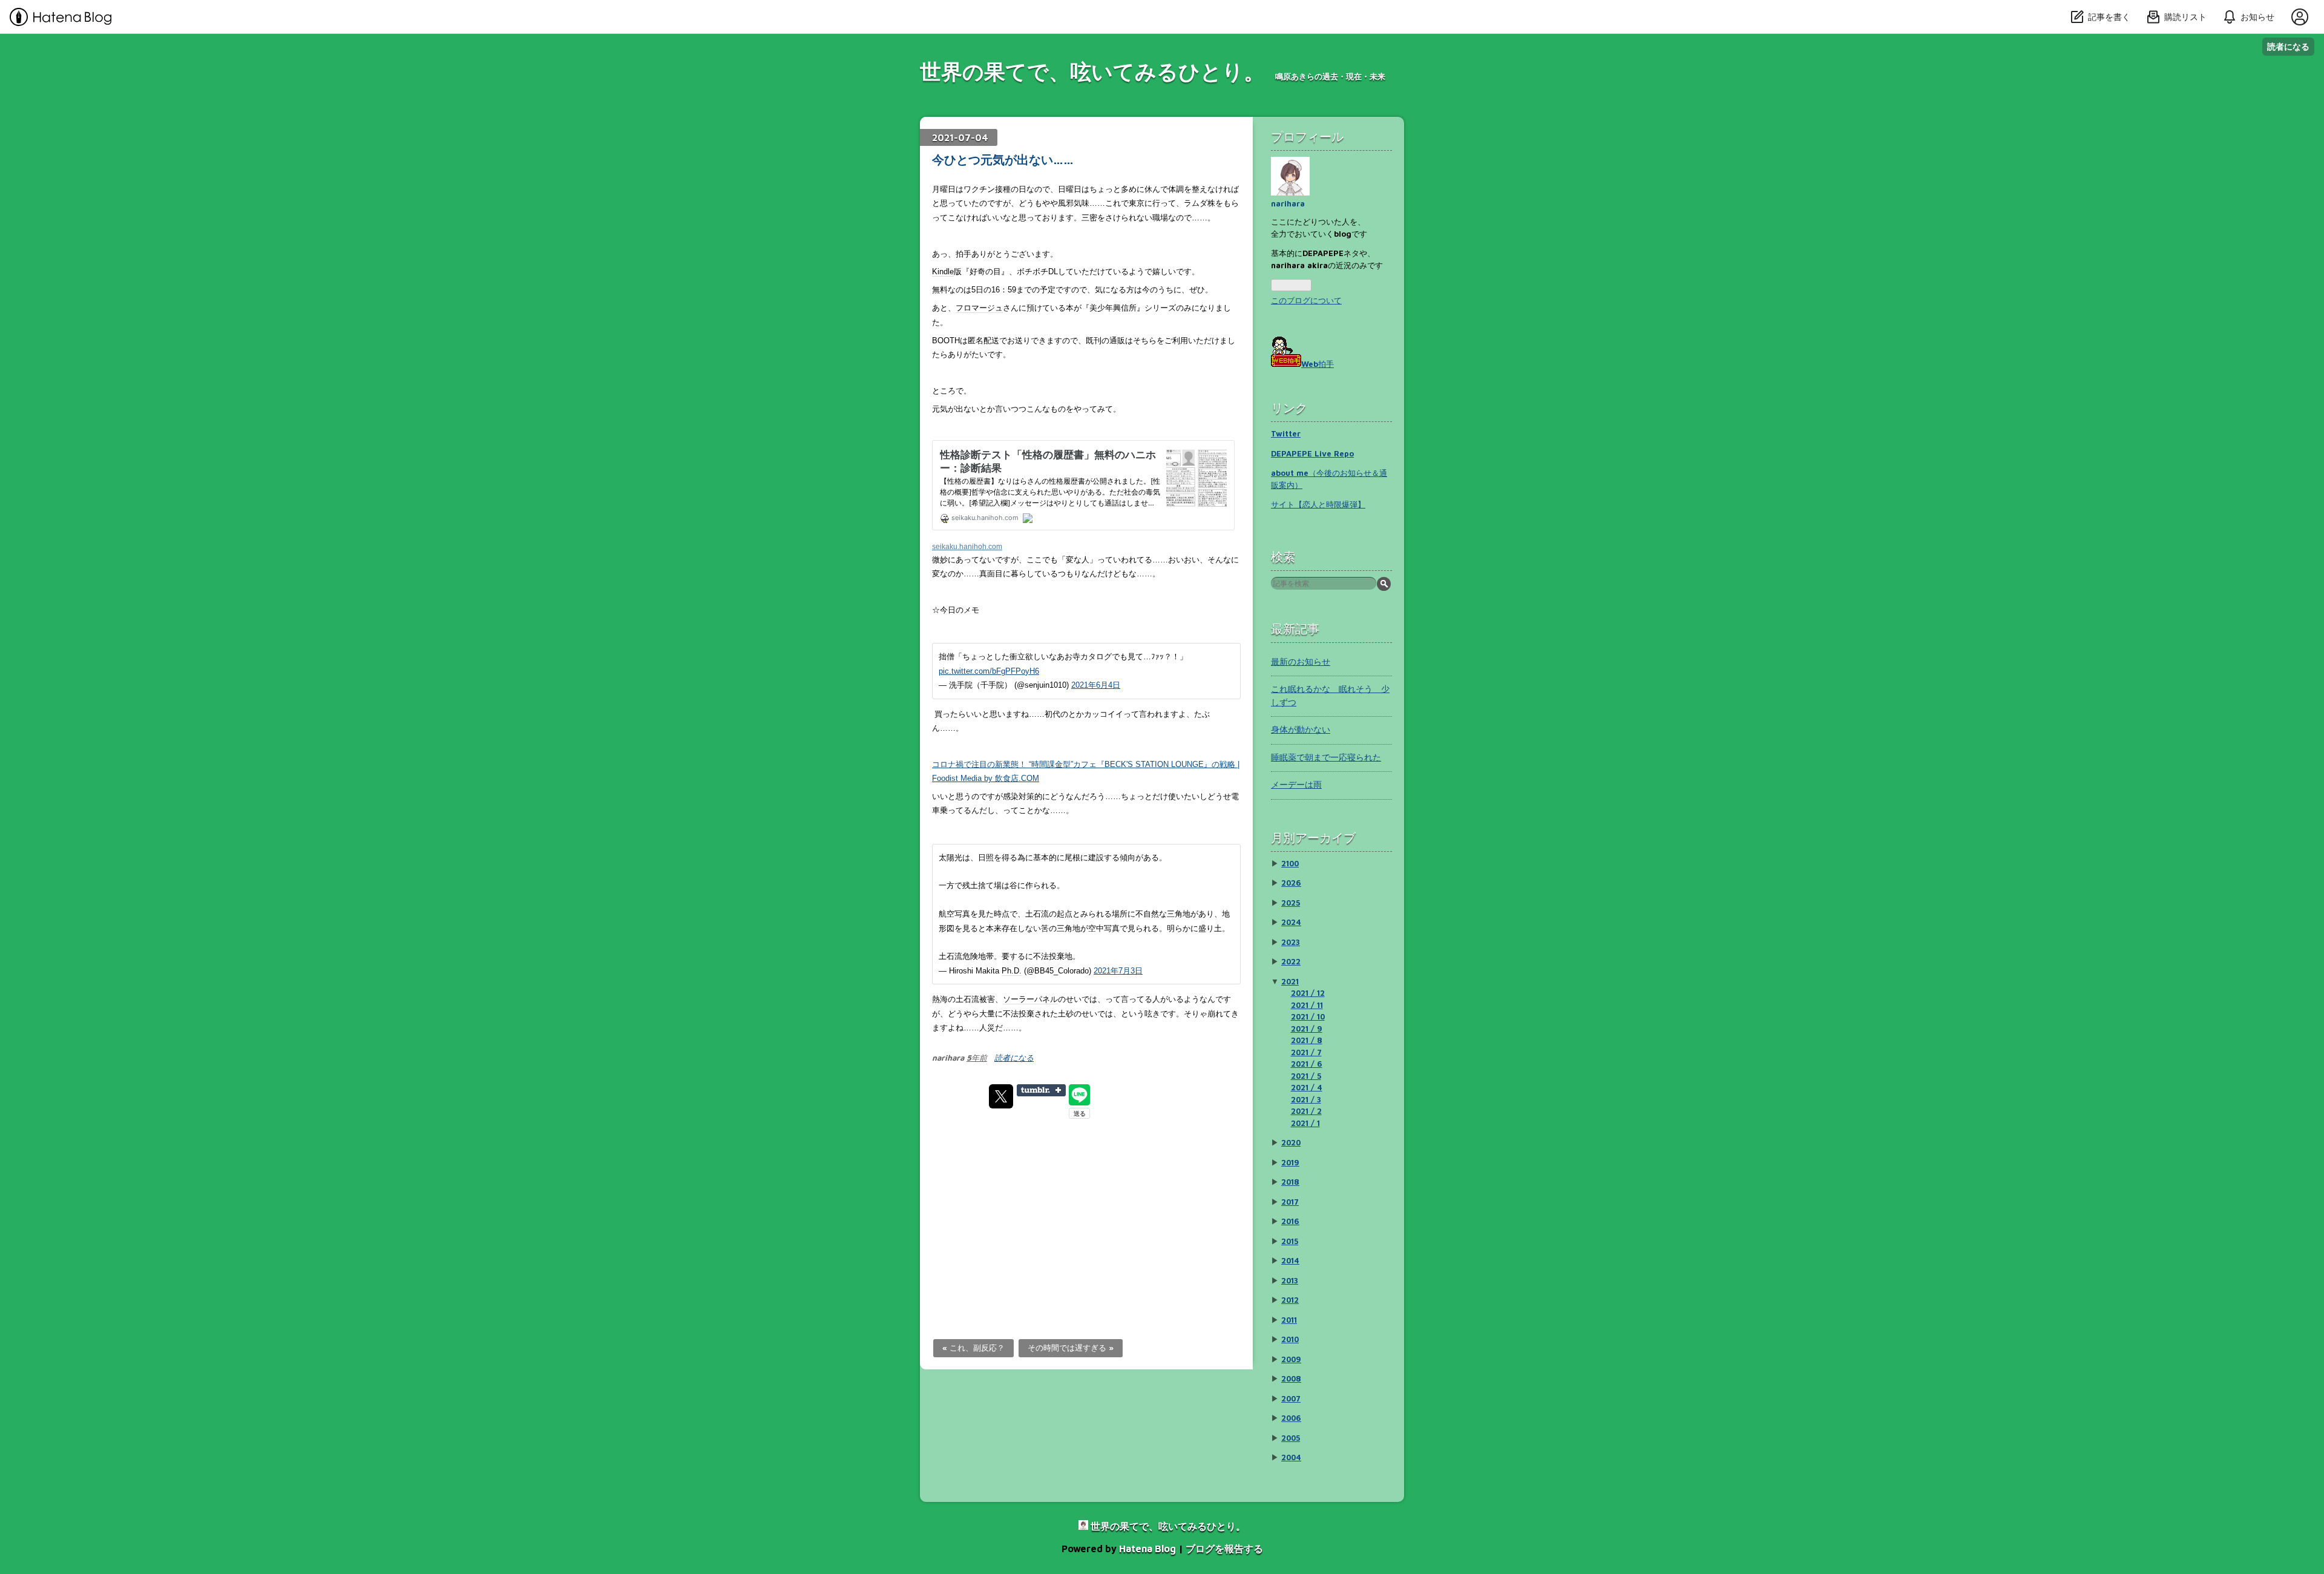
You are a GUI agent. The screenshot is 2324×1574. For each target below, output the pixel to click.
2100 (1290, 863)
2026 (1291, 883)
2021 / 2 (1306, 1111)
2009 (1291, 1359)
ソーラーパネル (1030, 999)
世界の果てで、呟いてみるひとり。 (1092, 71)
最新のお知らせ (1301, 661)
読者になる (2288, 46)
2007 (1291, 1398)
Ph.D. (1012, 971)
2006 (1291, 1418)
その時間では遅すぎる (1071, 1348)
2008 (1291, 1378)
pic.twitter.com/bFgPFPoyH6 (989, 671)
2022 (1291, 961)
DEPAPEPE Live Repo (1312, 453)
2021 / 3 (1306, 1099)
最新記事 (1295, 629)
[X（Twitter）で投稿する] (1001, 1096)
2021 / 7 (1306, 1052)
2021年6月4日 (1096, 685)
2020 (1291, 1142)
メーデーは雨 (1296, 784)
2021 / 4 (1307, 1087)
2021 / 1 (1305, 1123)
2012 (1290, 1300)
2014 (1290, 1260)
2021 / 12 (1308, 993)
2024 (1291, 922)
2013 (1290, 1280)
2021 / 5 (1306, 1076)
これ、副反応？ (973, 1348)
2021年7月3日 (1118, 971)
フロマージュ (979, 308)
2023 (1291, 942)
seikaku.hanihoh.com (967, 546)
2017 (1290, 1202)
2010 (1290, 1339)
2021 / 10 (1308, 1016)
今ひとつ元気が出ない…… (1003, 160)
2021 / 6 (1307, 1064)
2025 (1291, 903)
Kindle (943, 272)
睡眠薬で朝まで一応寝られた (1326, 757)
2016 (1290, 1221)
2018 (1290, 1182)
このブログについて (1306, 300)
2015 (1290, 1241)
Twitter (1286, 433)
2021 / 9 (1307, 1029)
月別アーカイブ (1313, 838)
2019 (1290, 1162)
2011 (1289, 1320)
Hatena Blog (1147, 1549)
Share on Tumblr (1041, 1090)
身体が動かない (1301, 729)
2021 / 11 (1307, 1005)
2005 (1291, 1438)
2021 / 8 (1307, 1040)
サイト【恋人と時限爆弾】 (1318, 504)
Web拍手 (1318, 364)
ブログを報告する (1224, 1549)
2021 (1290, 981)
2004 (1291, 1457)
